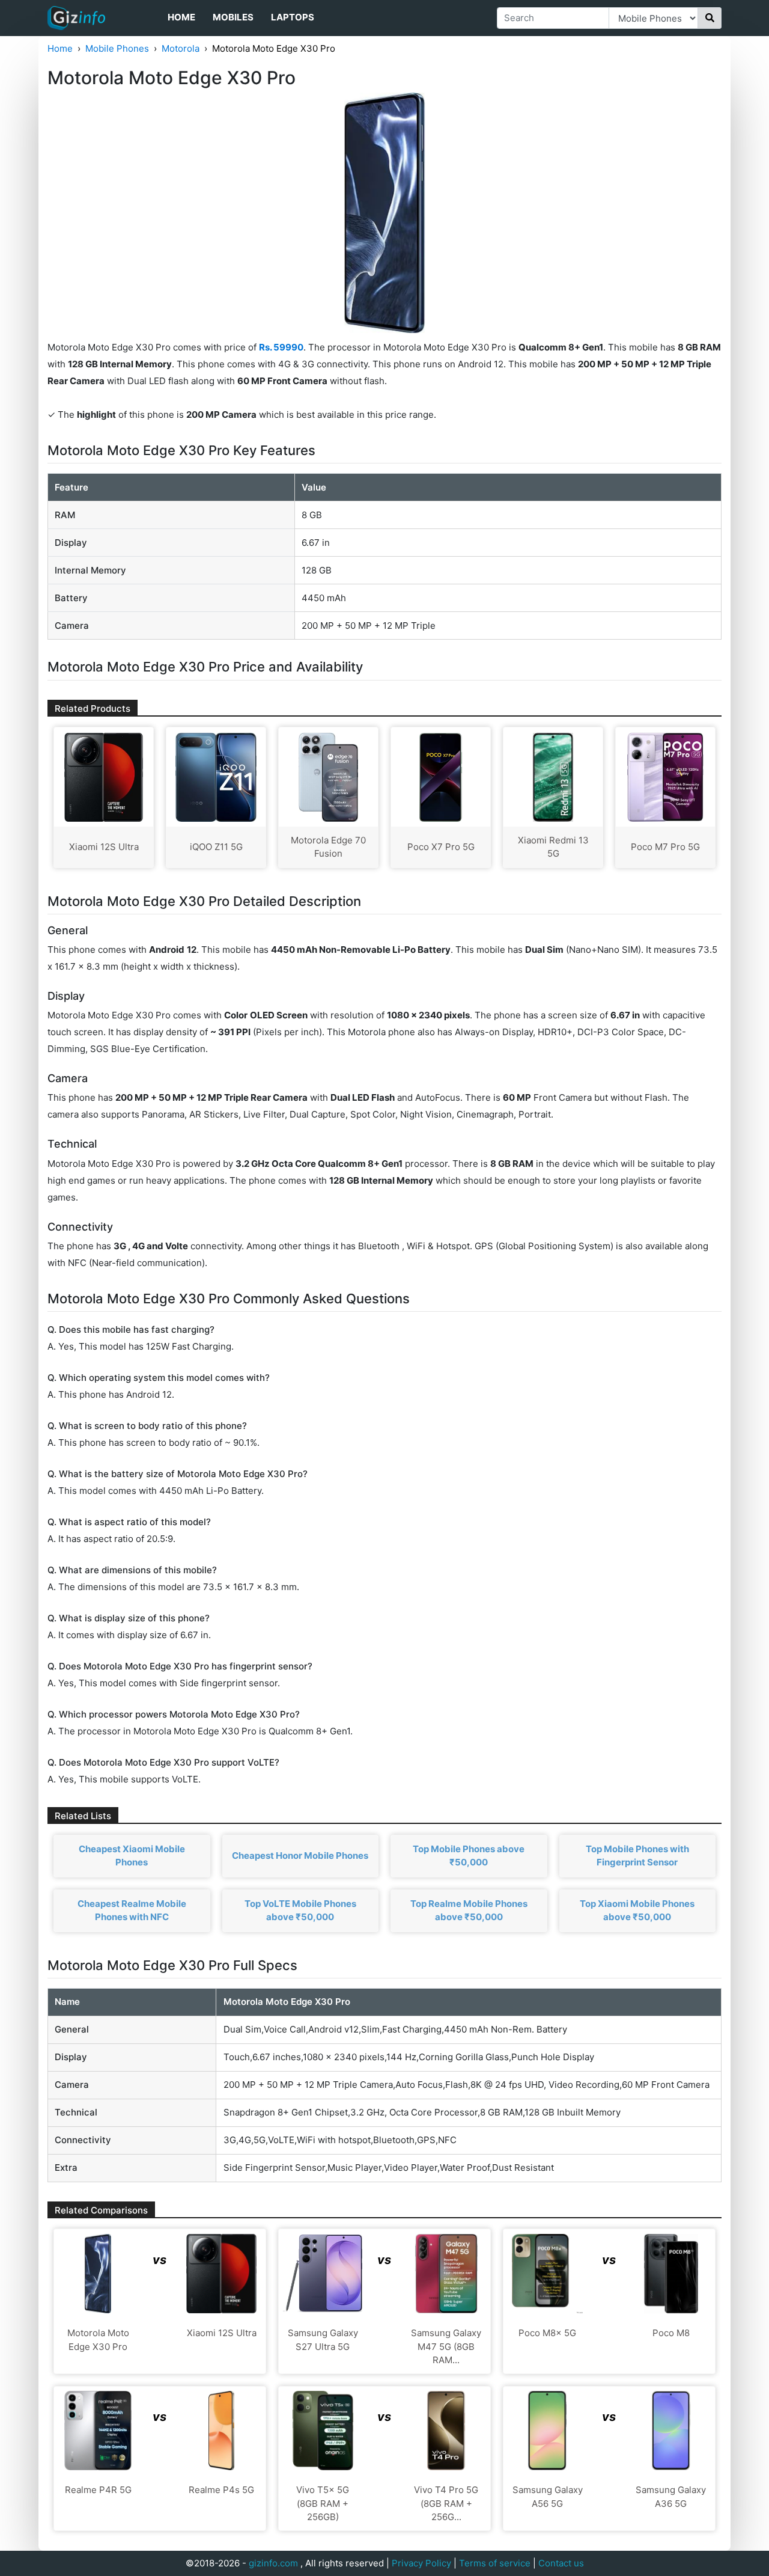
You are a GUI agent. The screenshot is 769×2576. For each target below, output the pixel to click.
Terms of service (495, 2563)
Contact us (561, 2563)
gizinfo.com (273, 2563)
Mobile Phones (117, 48)
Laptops (293, 17)
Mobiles (233, 17)
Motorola (181, 48)
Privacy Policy (421, 2563)
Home (181, 17)
